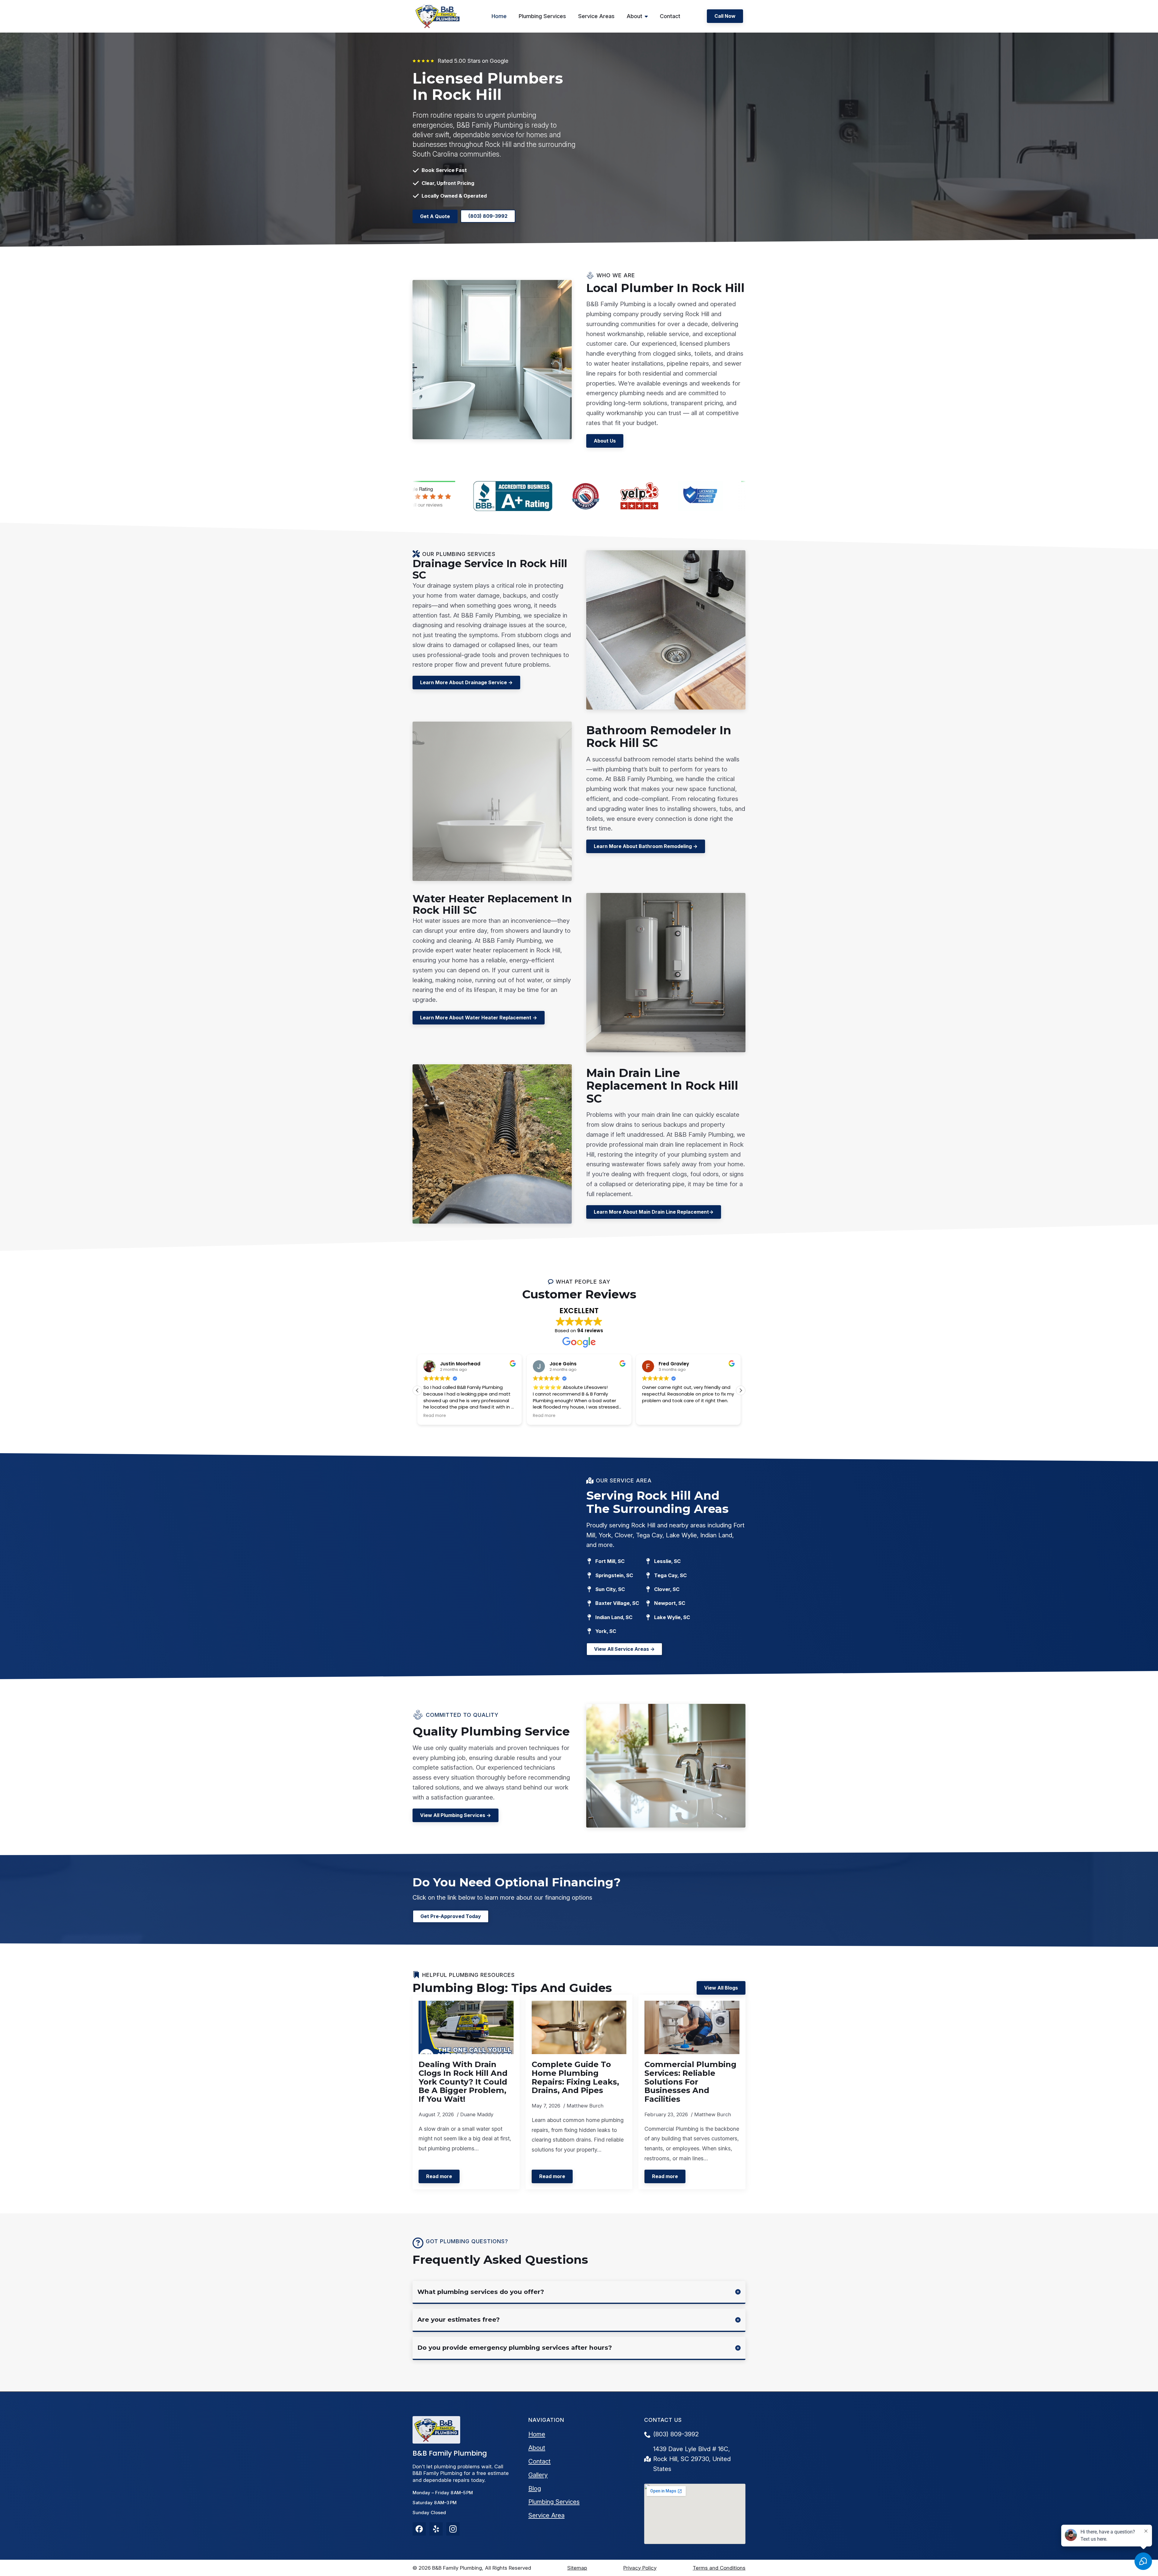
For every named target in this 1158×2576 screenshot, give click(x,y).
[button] (741, 1390)
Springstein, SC (614, 1575)
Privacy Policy (640, 2568)
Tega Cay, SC (670, 1575)
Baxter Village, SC (617, 1603)
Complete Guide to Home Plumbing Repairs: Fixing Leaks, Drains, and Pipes (575, 2077)
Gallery (538, 2475)
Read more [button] (445, 1416)
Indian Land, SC (614, 1617)
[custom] (419, 2529)
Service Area (546, 2515)
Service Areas (596, 16)
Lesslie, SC (667, 1561)
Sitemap (577, 2568)
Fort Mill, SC (610, 1561)
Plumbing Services (542, 16)
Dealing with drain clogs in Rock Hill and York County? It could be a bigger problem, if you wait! (463, 2082)
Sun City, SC (610, 1589)
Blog (535, 2488)
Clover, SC (667, 1589)
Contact (670, 16)
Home (499, 16)
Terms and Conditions (719, 2568)
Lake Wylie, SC (672, 1617)
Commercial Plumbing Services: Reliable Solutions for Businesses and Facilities (690, 2082)
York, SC (606, 1631)
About (634, 16)
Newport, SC (670, 1603)
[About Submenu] (648, 16)
